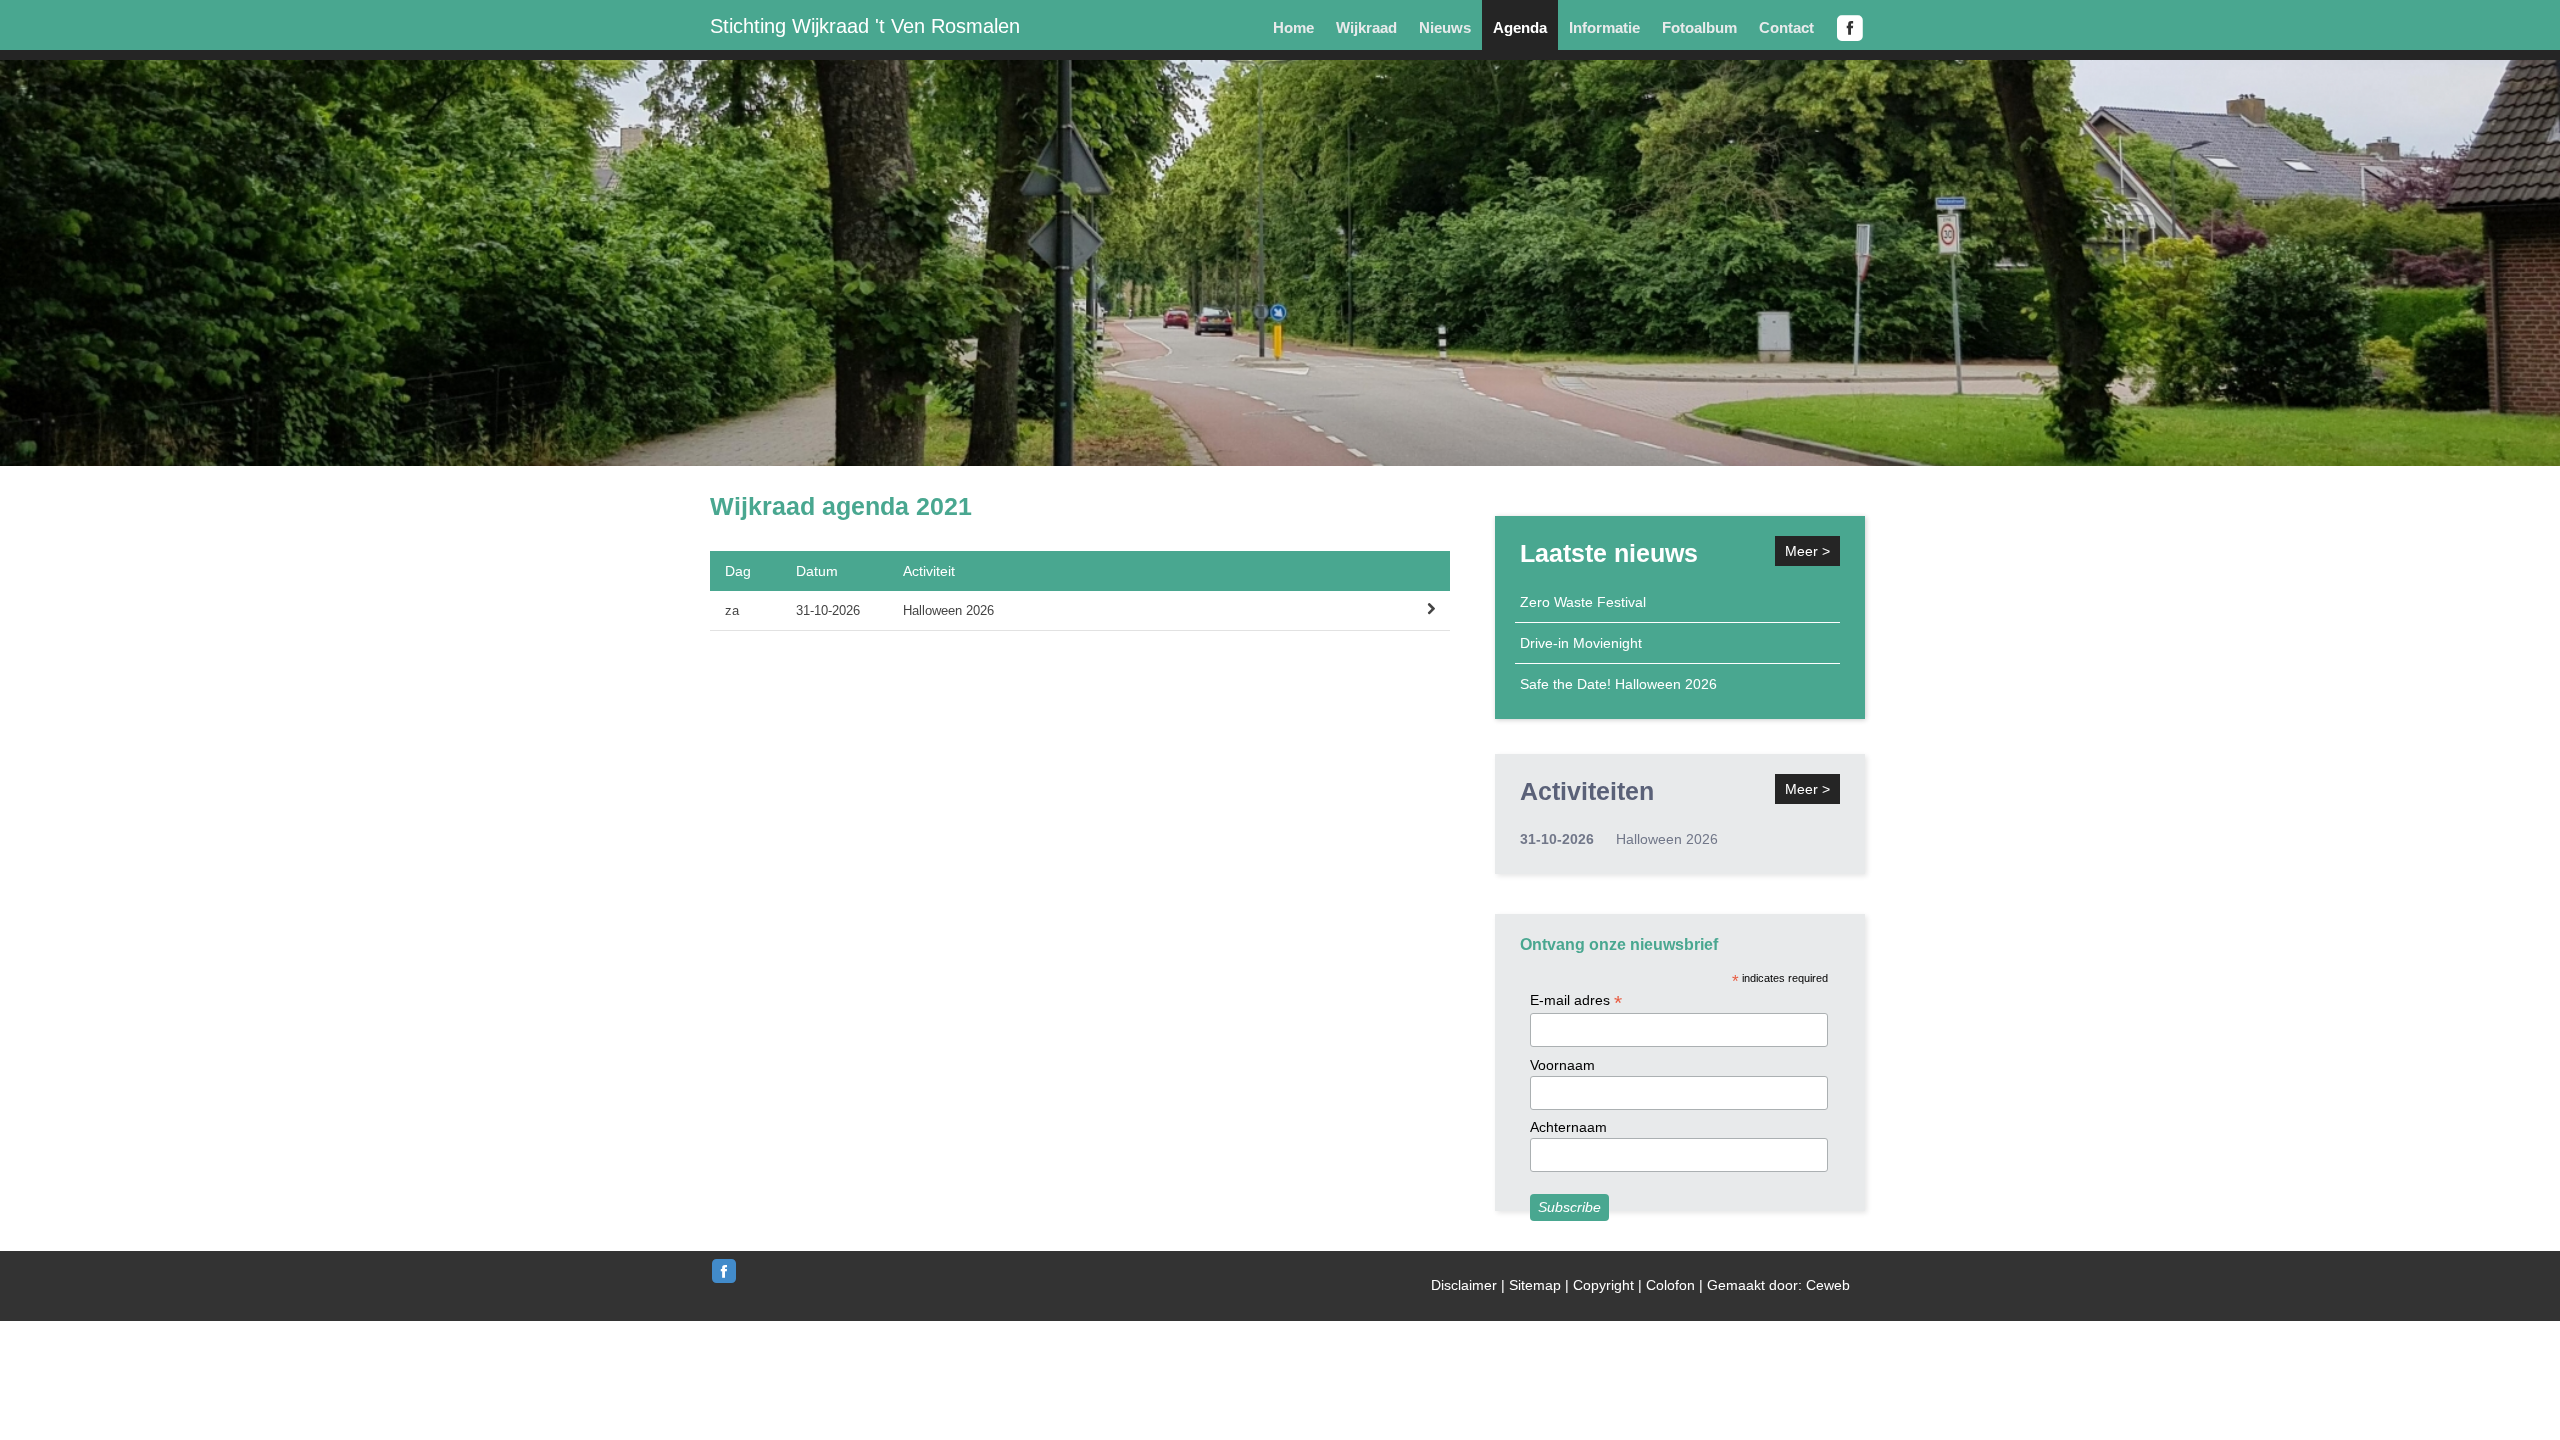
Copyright (1603, 1285)
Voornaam (1562, 1065)
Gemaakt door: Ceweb (1778, 1285)
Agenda (1520, 27)
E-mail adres (1576, 1000)
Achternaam (1568, 1127)
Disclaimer (1464, 1285)
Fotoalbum (1699, 27)
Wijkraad (1366, 27)
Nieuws (1445, 27)
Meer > (1807, 551)
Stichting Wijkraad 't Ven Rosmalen (865, 26)
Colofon (1670, 1285)
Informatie (1604, 27)
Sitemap (1535, 1285)
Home (1293, 27)
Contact (1786, 27)
